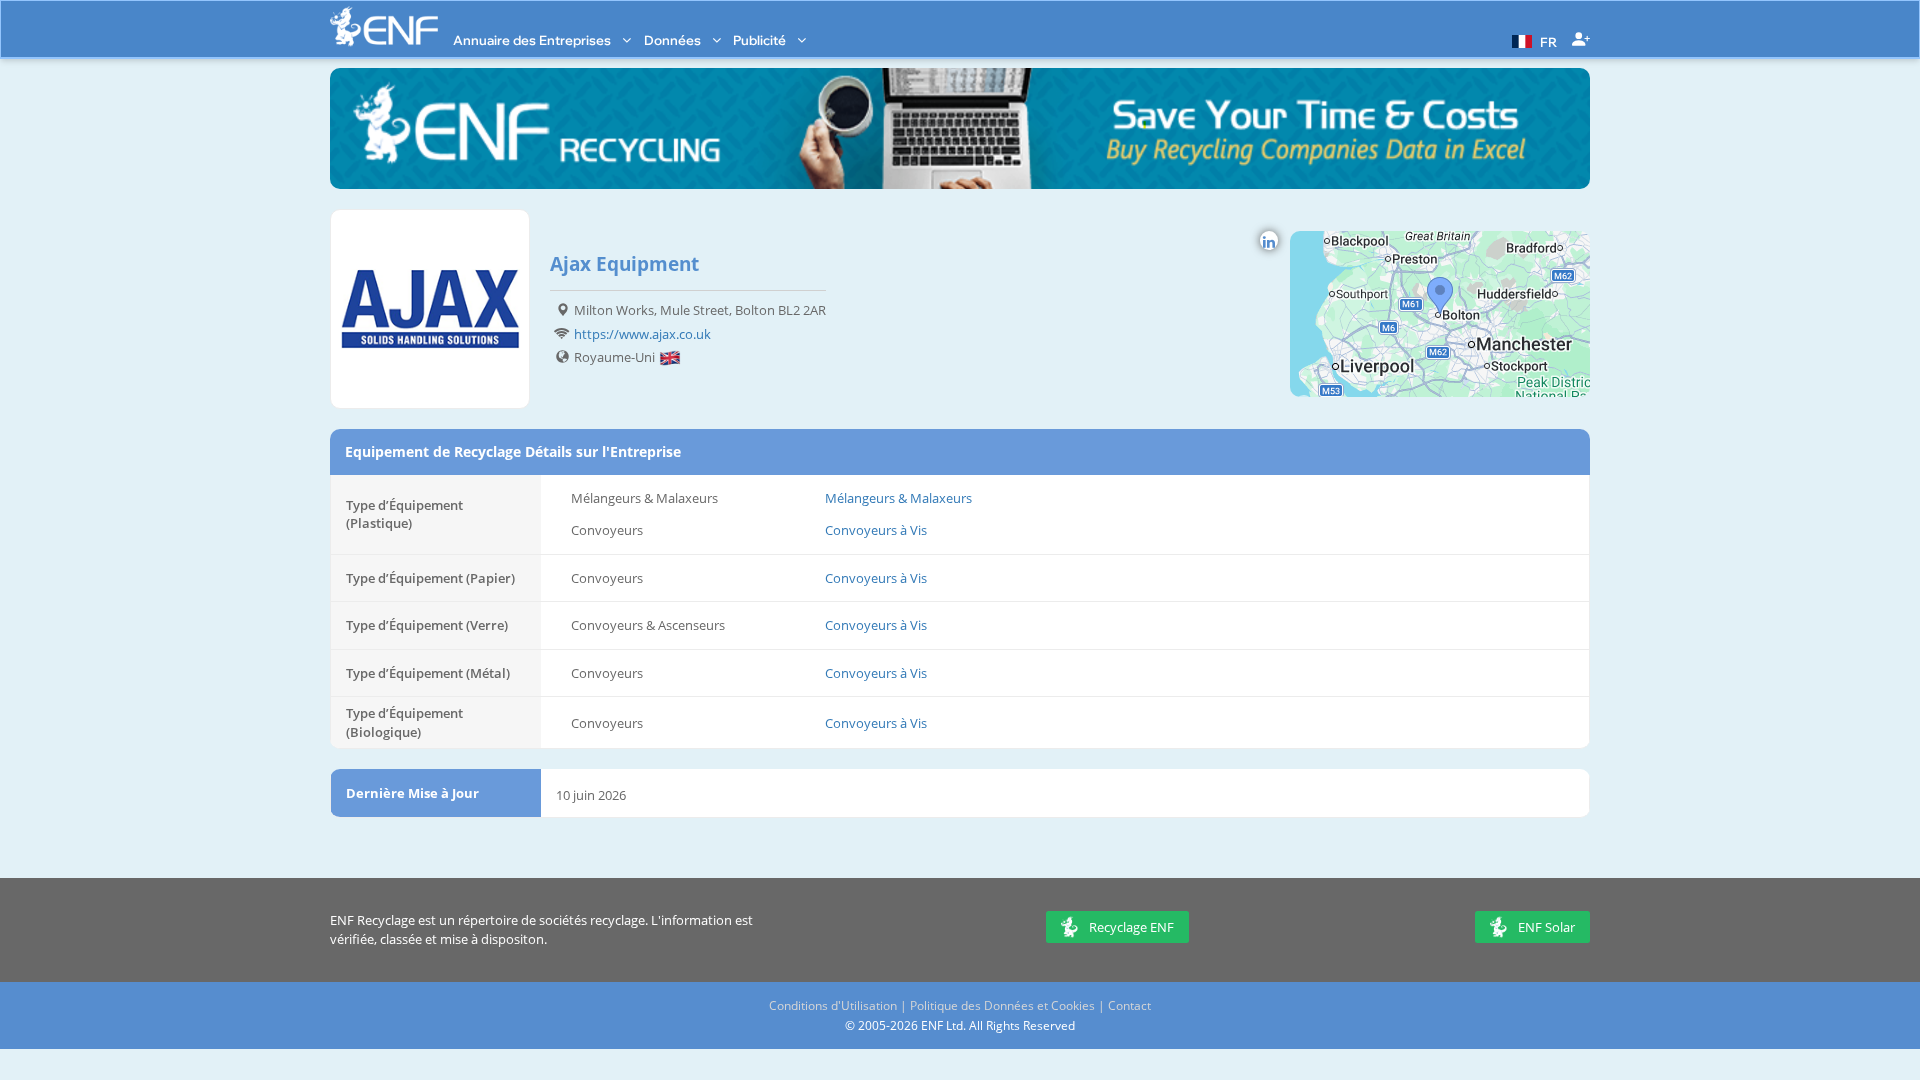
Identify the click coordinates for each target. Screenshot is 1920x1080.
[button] (1532, 40)
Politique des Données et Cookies (1002, 1005)
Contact (1129, 1005)
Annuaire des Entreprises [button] (533, 40)
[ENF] (384, 26)
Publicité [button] (761, 40)
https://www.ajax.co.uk (642, 334)
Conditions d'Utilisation (833, 1005)
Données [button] (674, 40)
